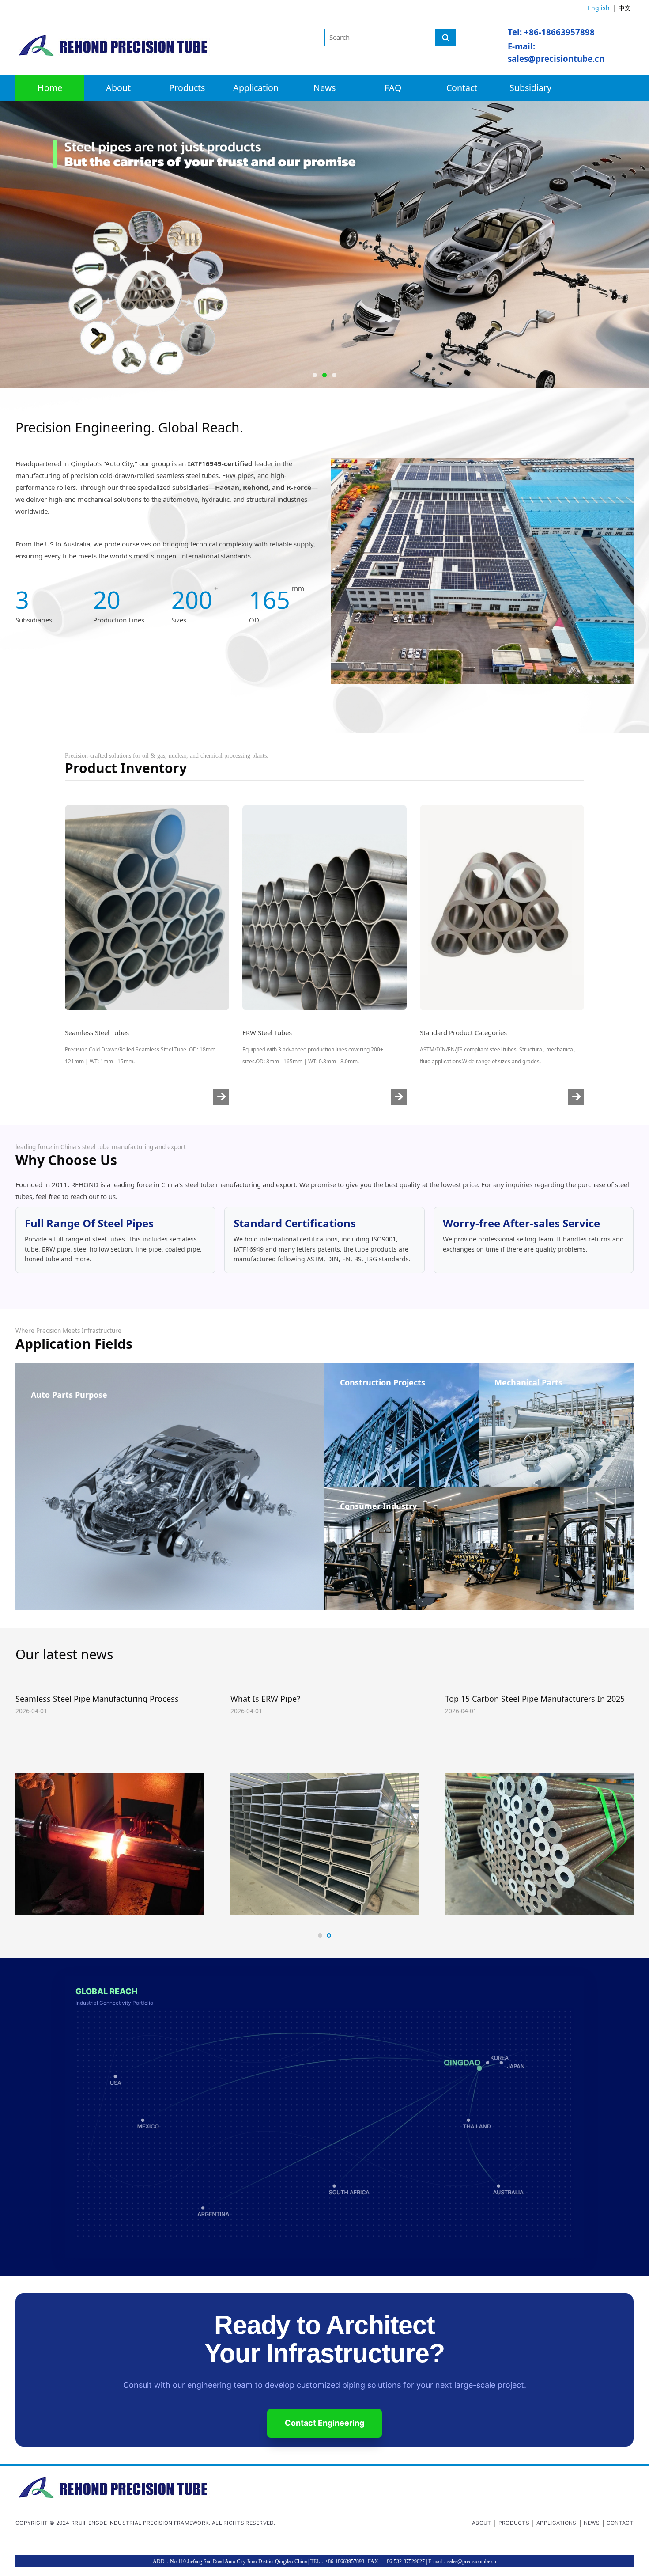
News (324, 88)
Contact (462, 88)
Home (50, 88)
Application (256, 88)
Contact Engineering (324, 2423)
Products (187, 88)
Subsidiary (530, 88)
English (599, 8)
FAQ (393, 88)
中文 (625, 8)
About (118, 88)
